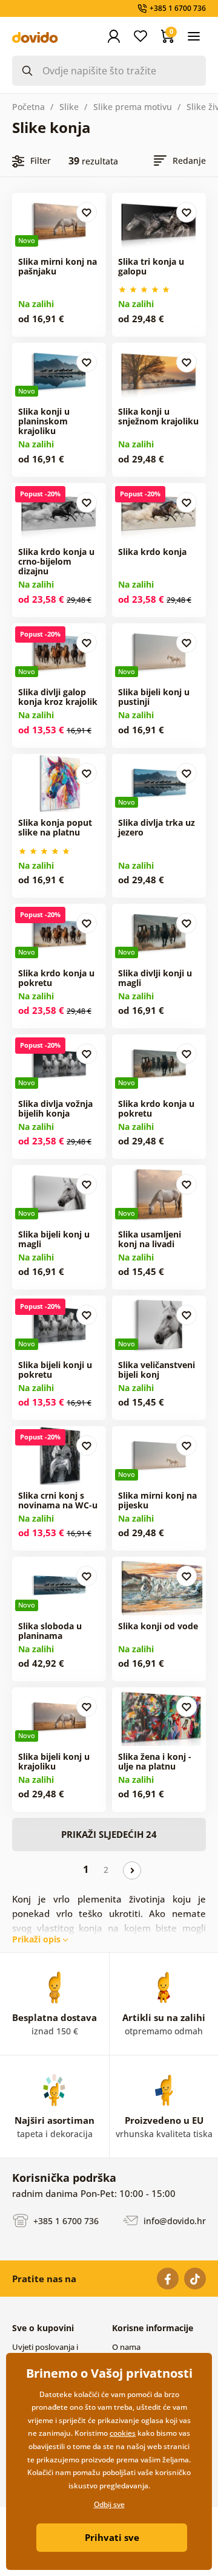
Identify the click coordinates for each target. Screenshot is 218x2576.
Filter (41, 161)
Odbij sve (109, 2504)
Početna (28, 107)
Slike (69, 107)
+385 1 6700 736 (65, 2220)
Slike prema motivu (133, 107)
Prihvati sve (112, 2537)
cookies (123, 2433)
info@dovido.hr (173, 2220)
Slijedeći (132, 1870)
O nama (126, 2347)
